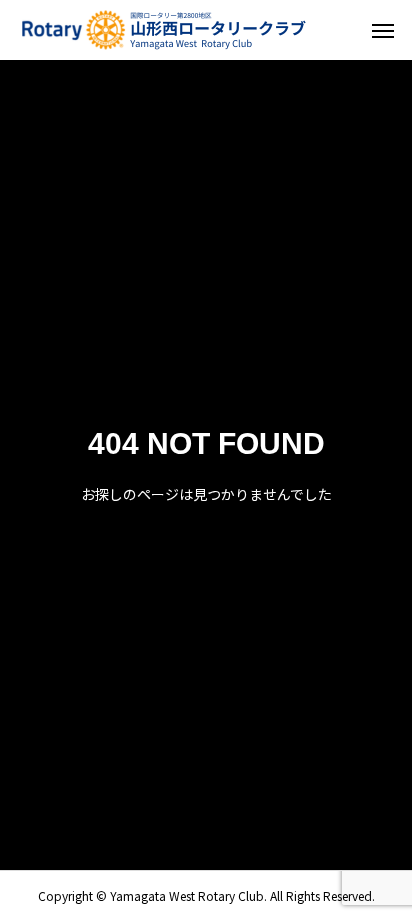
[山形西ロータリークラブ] (165, 30)
